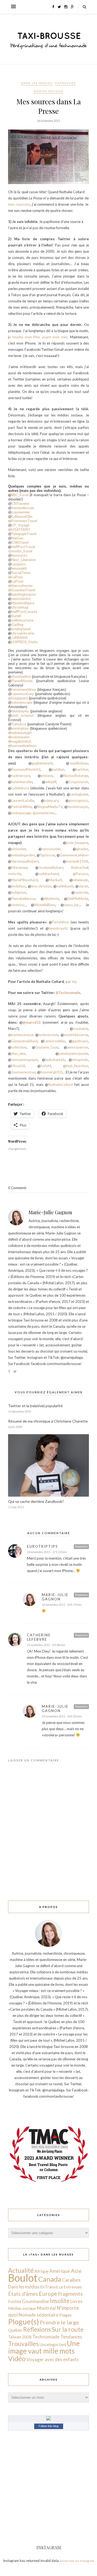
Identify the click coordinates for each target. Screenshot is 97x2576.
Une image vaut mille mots (44, 2347)
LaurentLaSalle (23, 800)
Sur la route (68, 2329)
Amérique (60, 2271)
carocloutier (51, 849)
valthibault (65, 886)
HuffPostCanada (24, 612)
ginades (82, 849)
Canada (50, 2279)
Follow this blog (48, 2426)
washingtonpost (24, 594)
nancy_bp (71, 905)
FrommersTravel (23, 521)
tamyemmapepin (25, 1060)
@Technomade (68, 993)
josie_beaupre (77, 843)
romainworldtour (24, 690)
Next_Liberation (24, 560)
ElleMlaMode (78, 899)
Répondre (81, 1546)
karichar (82, 769)
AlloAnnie (51, 899)
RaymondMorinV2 (26, 769)
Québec (15, 2330)
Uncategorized (53, 2344)
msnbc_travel (22, 551)
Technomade (46, 2337)
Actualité (21, 2270)
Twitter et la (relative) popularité (35, 1406)
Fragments (70, 2294)
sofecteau (19, 1047)
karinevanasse (21, 1035)
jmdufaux (19, 886)
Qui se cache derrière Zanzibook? (36, 1501)
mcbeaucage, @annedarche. (33, 813)
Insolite (60, 2301)
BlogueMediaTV (50, 807)
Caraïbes (71, 2280)
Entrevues (65, 83)
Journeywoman (23, 1072)
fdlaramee (19, 867)
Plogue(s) (24, 2322)
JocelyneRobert (51, 867)
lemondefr (19, 568)
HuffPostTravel (23, 547)
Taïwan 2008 (20, 2337)
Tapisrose (47, 855)
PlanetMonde (24, 681)
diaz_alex (18, 1053)
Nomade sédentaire (39, 2315)
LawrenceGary (23, 694)
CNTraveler (20, 504)
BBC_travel (20, 495)
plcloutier (19, 849)
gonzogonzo (78, 800)
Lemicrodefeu (55, 1041)
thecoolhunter (20, 586)
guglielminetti (42, 763)
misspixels (80, 1060)
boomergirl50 (51, 1072)
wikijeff (51, 782)
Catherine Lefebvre (39, 1637)
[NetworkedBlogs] (48, 2419)
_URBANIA (20, 638)
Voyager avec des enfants (53, 2359)
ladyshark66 (55, 1060)
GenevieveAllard (24, 1041)
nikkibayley (20, 711)
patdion (58, 769)
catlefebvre (20, 788)
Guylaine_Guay (47, 1047)
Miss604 (18, 1066)
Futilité (15, 2301)
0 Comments (17, 1188)
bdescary (51, 800)
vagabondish (20, 741)
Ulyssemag (20, 607)
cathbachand (49, 874)
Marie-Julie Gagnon (50, 1212)
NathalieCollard (61, 1085)
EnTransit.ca (51, 2287)
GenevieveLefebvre (75, 855)
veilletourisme (22, 620)
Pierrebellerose (23, 899)
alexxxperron (78, 1047)
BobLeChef (80, 867)
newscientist (21, 599)
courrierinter (21, 512)
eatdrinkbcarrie (76, 1035)
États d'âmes (23, 2294)
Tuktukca (19, 724)
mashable (81, 1029)
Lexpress (19, 564)
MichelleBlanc (45, 905)
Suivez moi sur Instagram (77, 2561)
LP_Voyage (20, 525)
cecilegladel (79, 794)
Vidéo (17, 2358)
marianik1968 (77, 861)
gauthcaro (80, 1041)
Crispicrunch (78, 782)
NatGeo (18, 538)
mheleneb (80, 880)
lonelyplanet (21, 629)
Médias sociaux (48, 91)
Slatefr (16, 616)
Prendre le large (59, 2322)
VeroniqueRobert (25, 861)
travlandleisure (23, 508)
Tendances (71, 2337)
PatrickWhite (22, 807)
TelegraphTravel (24, 534)
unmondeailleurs (22, 746)
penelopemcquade (73, 1053)
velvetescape (22, 703)
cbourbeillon (22, 676)
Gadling (17, 625)
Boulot (23, 2278)
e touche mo (19, 337)
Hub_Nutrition (76, 1066)
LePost (15, 577)
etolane (47, 776)
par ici (71, 982)
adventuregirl (20, 733)
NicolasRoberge (76, 776)
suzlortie (81, 892)
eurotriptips (20, 728)
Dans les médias (37, 83)
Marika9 (55, 880)
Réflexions (37, 2329)
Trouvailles (23, 2344)
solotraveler (19, 737)
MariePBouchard (25, 880)
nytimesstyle (48, 1035)
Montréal (46, 2308)
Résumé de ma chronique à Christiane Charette (48, 1421)
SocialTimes (21, 573)
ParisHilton (61, 922)
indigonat (19, 892)
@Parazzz (80, 874)
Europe (48, 2293)
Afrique (41, 2271)
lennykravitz (58, 928)
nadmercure (21, 776)
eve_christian (41, 886)
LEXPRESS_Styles (25, 642)
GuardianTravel (22, 590)
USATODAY (19, 530)
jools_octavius (23, 715)
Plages (65, 2315)
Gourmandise (36, 2301)
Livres (76, 2301)
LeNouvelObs (22, 517)
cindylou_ (19, 905)
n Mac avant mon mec (49, 337)
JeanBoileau (79, 763)
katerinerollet (22, 782)
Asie (76, 2271)
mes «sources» (19, 204)
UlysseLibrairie (23, 633)
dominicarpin (78, 807)
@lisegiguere (18, 698)
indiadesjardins (23, 855)
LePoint (18, 581)
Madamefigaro (23, 603)
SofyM (46, 1066)
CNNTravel (20, 543)
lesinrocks (20, 555)
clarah (83, 886)
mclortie (15, 874)
